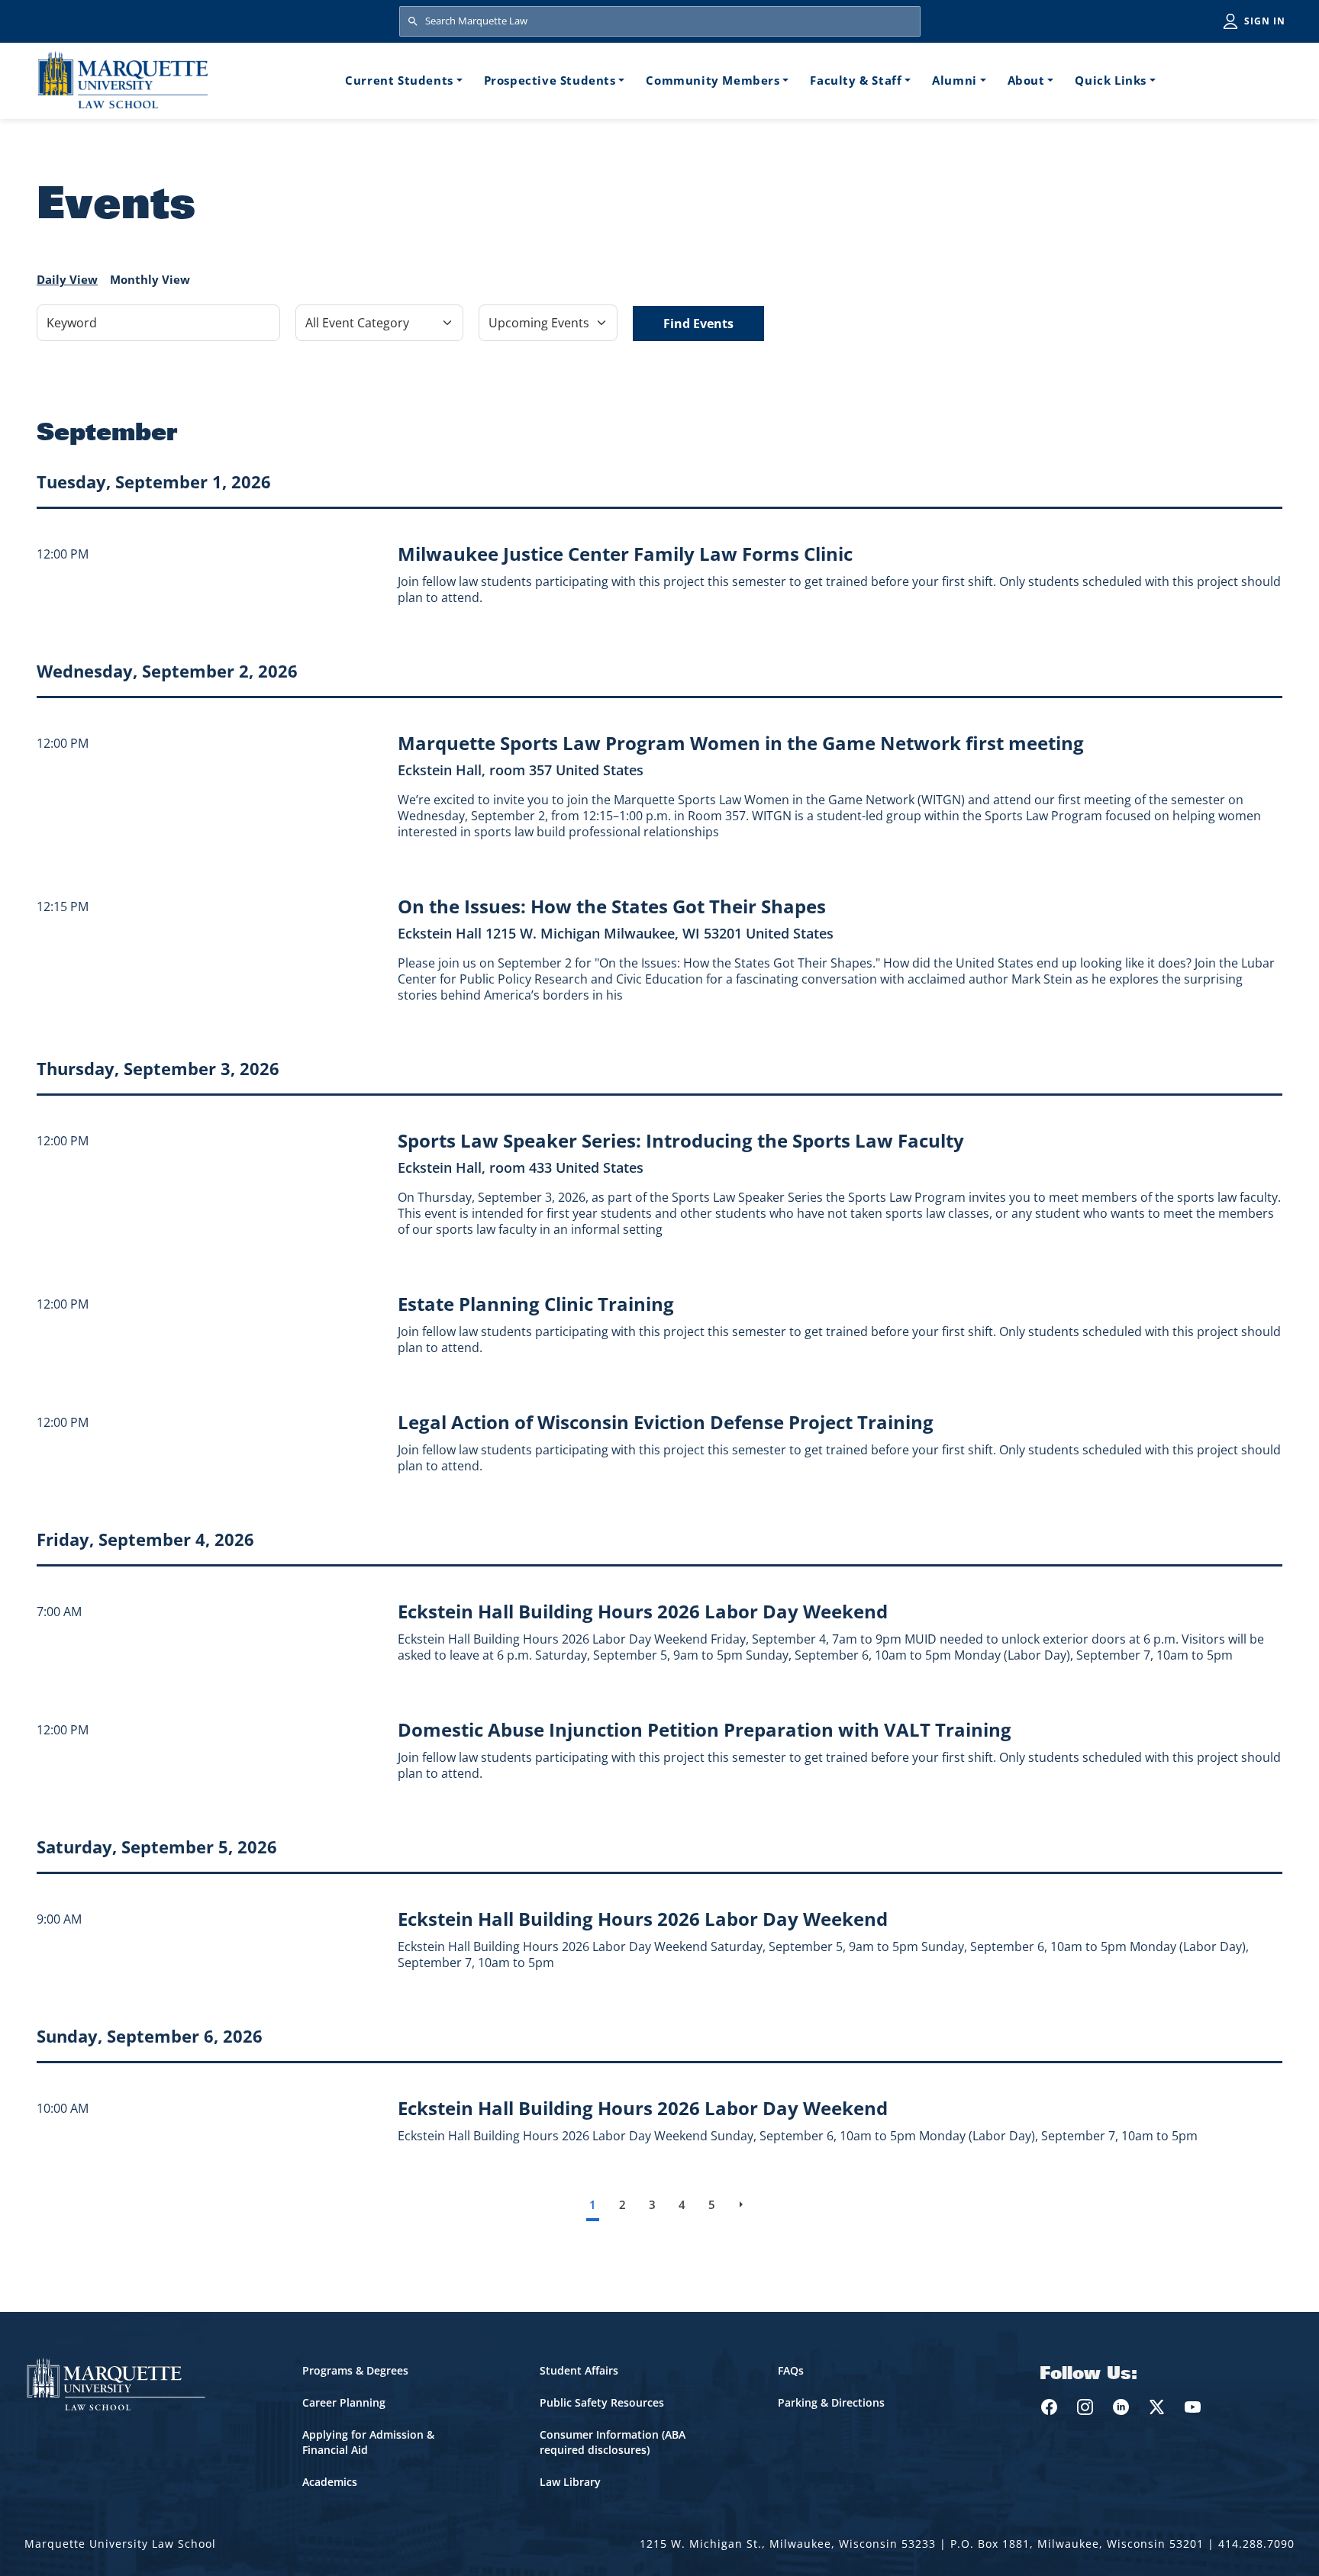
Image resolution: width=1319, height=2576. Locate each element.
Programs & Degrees (355, 2370)
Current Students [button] (399, 80)
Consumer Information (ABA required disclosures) (613, 2442)
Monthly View (150, 279)
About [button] (1026, 80)
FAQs (791, 2370)
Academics (330, 2482)
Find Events (698, 324)
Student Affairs (579, 2370)
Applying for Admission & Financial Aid (368, 2442)
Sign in (1265, 21)
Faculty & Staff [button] (856, 80)
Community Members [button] (713, 80)
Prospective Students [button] (550, 80)
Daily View (67, 279)
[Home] (123, 80)
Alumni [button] (955, 80)
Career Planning (344, 2402)
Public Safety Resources (602, 2402)
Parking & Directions (831, 2402)
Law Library (570, 2482)
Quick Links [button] (1111, 80)
